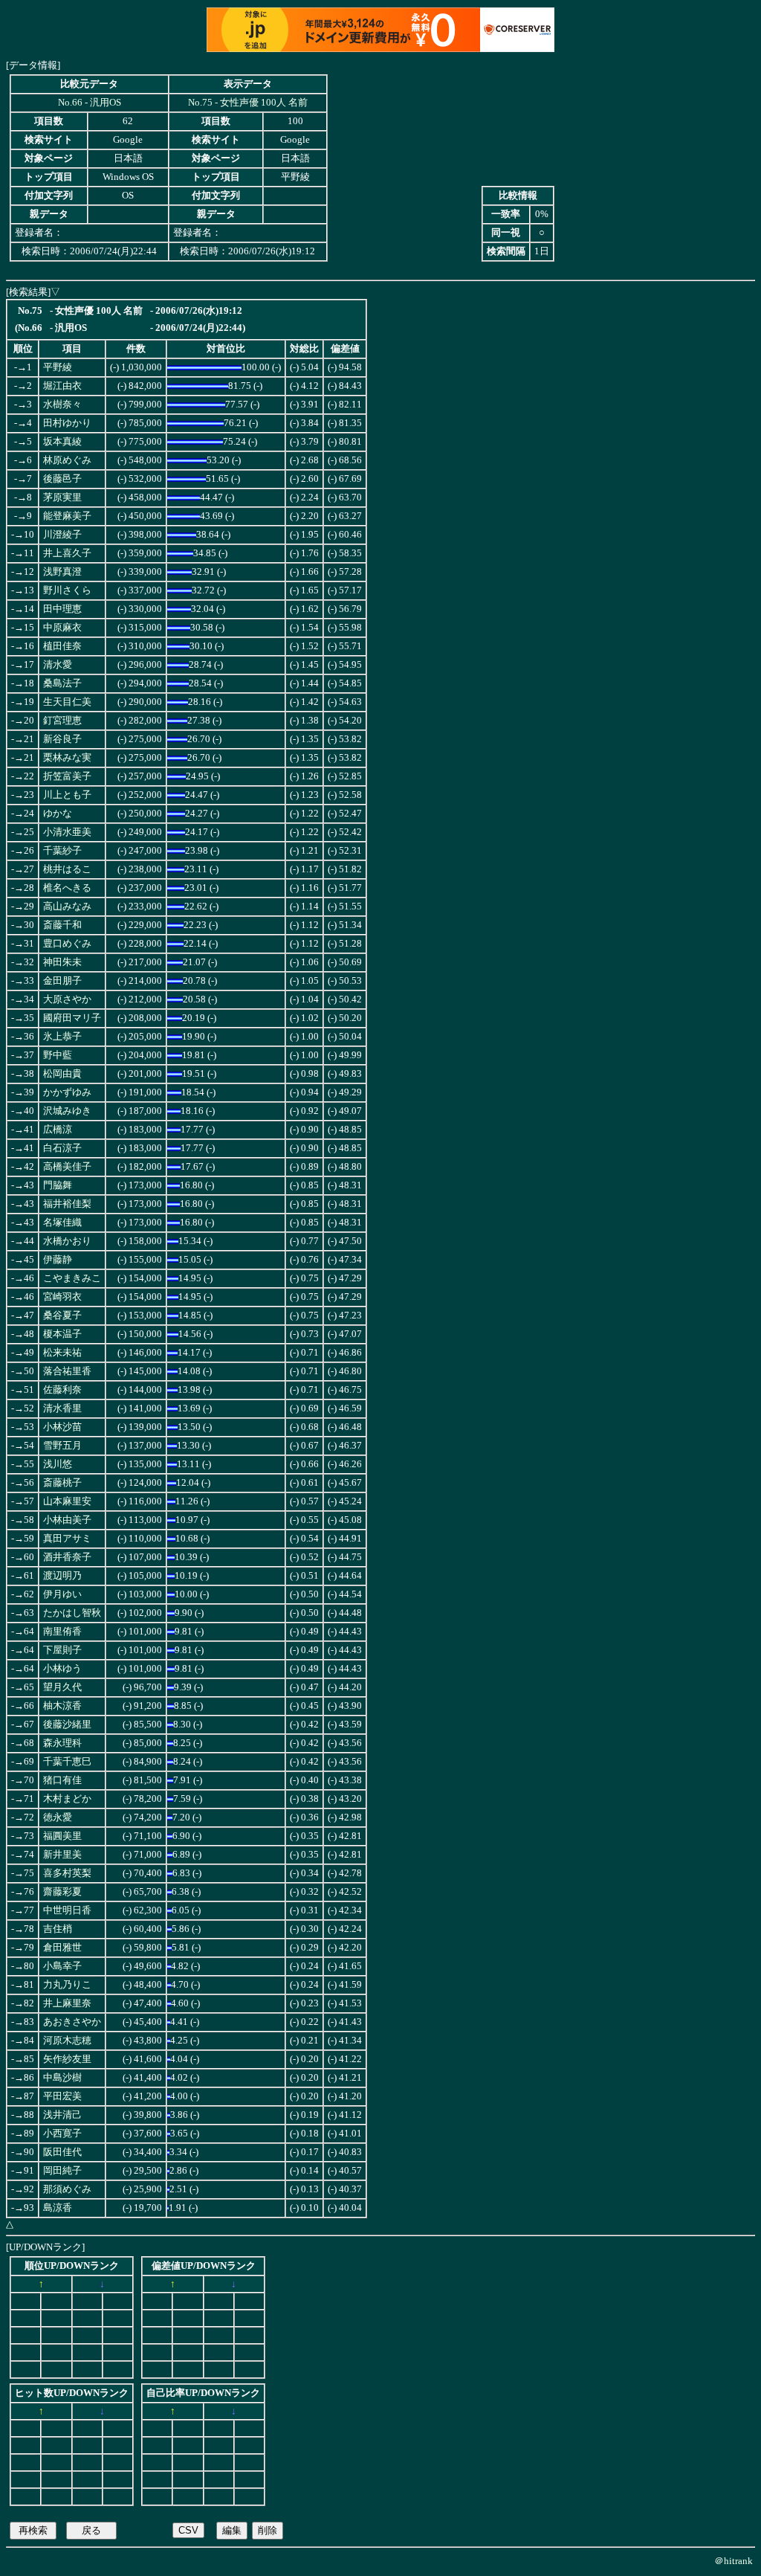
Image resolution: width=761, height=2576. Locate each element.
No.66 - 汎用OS (90, 103)
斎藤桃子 (62, 1483)
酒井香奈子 (67, 1557)
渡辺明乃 (62, 1576)
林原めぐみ (67, 460)
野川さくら (67, 590)
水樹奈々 (62, 405)
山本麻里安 (67, 1501)
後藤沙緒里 (67, 1725)
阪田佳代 (62, 2152)
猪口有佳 (62, 1780)
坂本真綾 (62, 442)
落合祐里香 (67, 1371)
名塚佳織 (62, 1223)
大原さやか (67, 999)
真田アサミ (67, 1539)
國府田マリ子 (72, 1018)
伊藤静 (58, 1260)
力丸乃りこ (67, 1985)
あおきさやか (72, 2022)
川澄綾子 (62, 535)
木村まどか (67, 1799)
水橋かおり (67, 1241)
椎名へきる (67, 888)
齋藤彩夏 (62, 1892)
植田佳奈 (62, 646)
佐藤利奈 (62, 1390)
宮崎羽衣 (62, 1297)
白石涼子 (62, 1148)
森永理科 (62, 1743)
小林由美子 (67, 1520)
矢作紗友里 (67, 2059)
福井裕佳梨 (67, 1204)
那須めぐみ (67, 2189)
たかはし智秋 (72, 1613)
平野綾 (58, 367)
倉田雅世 (62, 1948)
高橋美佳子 (67, 1167)
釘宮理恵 (62, 721)
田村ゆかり (67, 423)
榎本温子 (62, 1334)
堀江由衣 (62, 386)
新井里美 (62, 1855)
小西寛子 (62, 2134)
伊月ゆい (62, 1594)
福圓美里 (62, 1836)
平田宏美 (62, 2096)
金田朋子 (62, 981)
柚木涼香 (62, 1706)
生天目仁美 (67, 702)
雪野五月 (62, 1446)
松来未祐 (62, 1353)
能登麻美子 (67, 516)
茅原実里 (62, 498)
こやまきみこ (72, 1278)
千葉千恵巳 (67, 1762)
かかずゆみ (67, 1092)
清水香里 (62, 1408)
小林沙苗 (62, 1427)
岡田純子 (62, 2171)
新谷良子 (62, 739)
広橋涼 (58, 1130)
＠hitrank (734, 2561)
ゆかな (58, 814)
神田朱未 (62, 962)
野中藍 (58, 1055)
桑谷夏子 (62, 1316)
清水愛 (58, 665)
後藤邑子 (62, 479)
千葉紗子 (62, 851)
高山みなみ (67, 907)
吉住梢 (58, 1929)
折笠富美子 (67, 776)
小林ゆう (62, 1669)
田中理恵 (62, 609)
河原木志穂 (67, 2041)
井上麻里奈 (67, 2003)
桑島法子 (62, 683)
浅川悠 (58, 1464)
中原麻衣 (62, 628)
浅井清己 (62, 2115)
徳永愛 (58, 1817)
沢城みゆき (67, 1111)
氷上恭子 (62, 1037)
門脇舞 (58, 1185)
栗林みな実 (67, 758)
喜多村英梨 (67, 1873)
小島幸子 (62, 1966)
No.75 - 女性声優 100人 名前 (248, 103)
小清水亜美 (67, 832)
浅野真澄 (62, 572)
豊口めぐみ (67, 944)
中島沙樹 (62, 2078)
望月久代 (62, 1687)
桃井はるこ (67, 869)
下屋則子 (62, 1650)
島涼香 (58, 2208)
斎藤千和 (62, 925)
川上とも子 (67, 795)
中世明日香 (67, 1910)
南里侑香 (62, 1632)
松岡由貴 (62, 1074)
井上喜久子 (67, 553)
